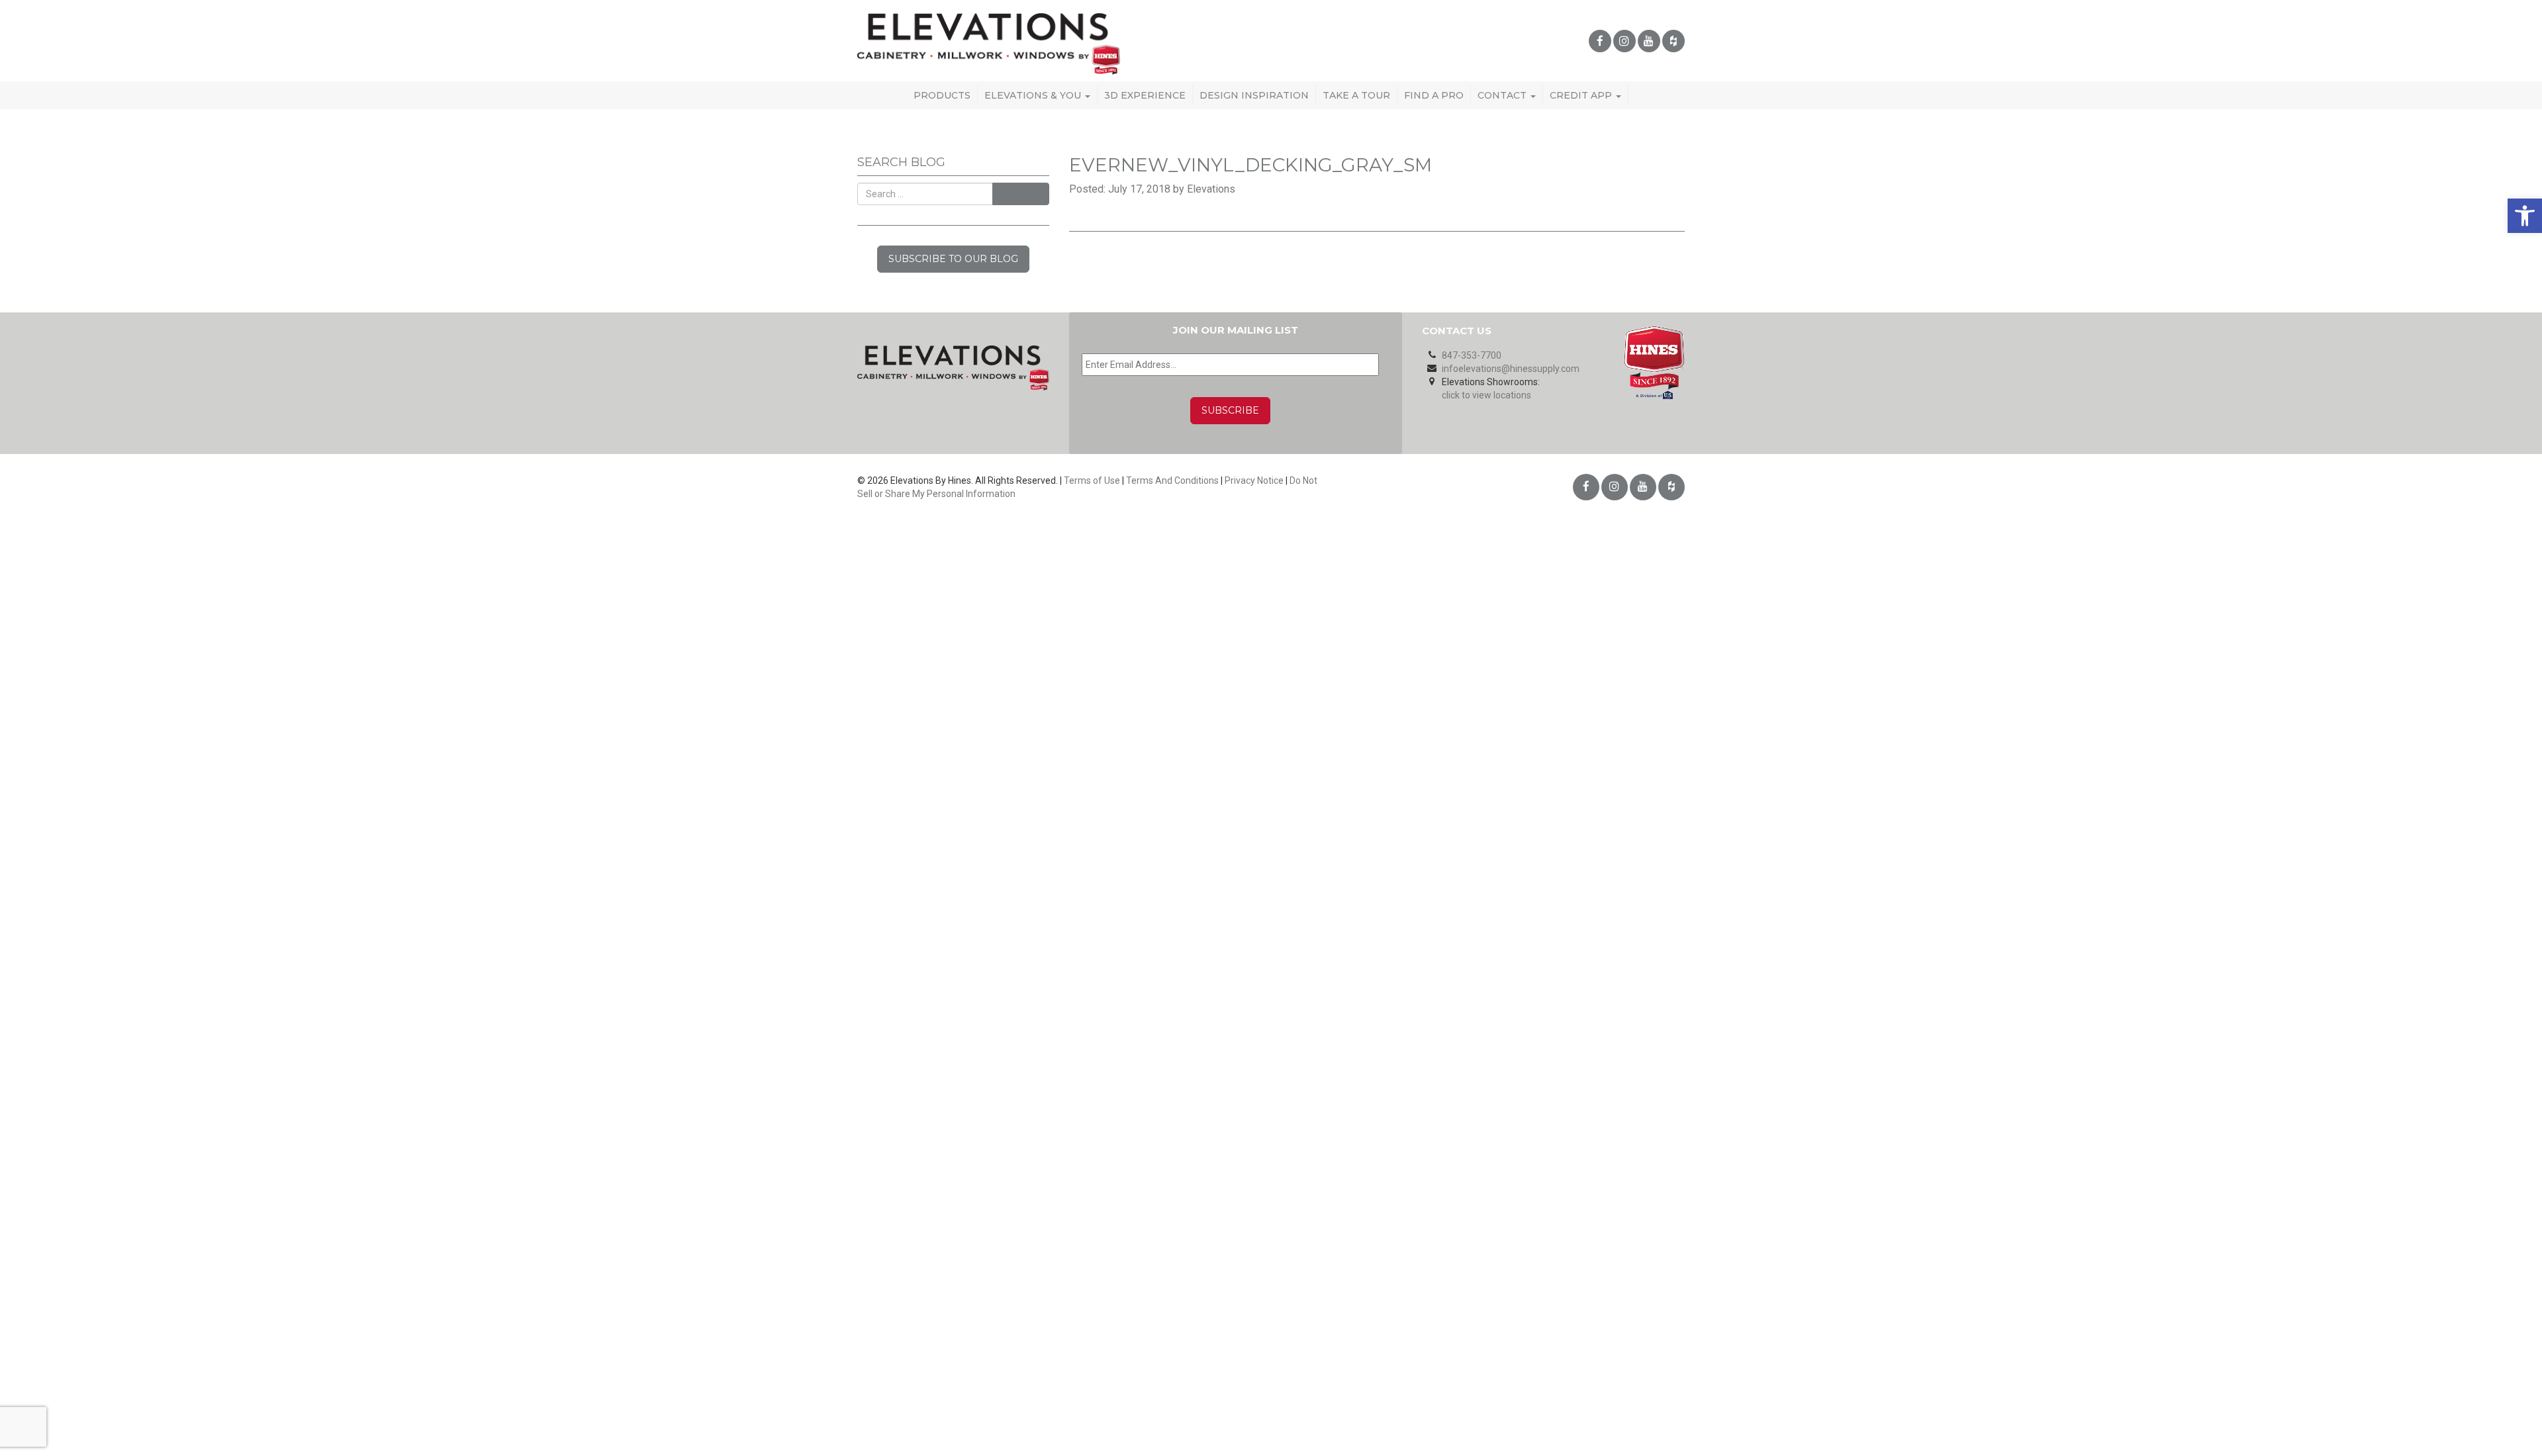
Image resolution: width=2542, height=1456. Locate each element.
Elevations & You (1034, 95)
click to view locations (1486, 395)
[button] (2525, 216)
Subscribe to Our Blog (953, 259)
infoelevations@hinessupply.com (1511, 369)
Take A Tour (1356, 95)
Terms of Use (1092, 480)
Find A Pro (1434, 95)
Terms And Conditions (1172, 480)
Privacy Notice (1254, 480)
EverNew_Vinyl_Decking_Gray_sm (1250, 165)
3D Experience (1145, 95)
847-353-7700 (1472, 355)
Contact (1503, 95)
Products (942, 95)
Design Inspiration (1254, 95)
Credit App (1582, 95)
